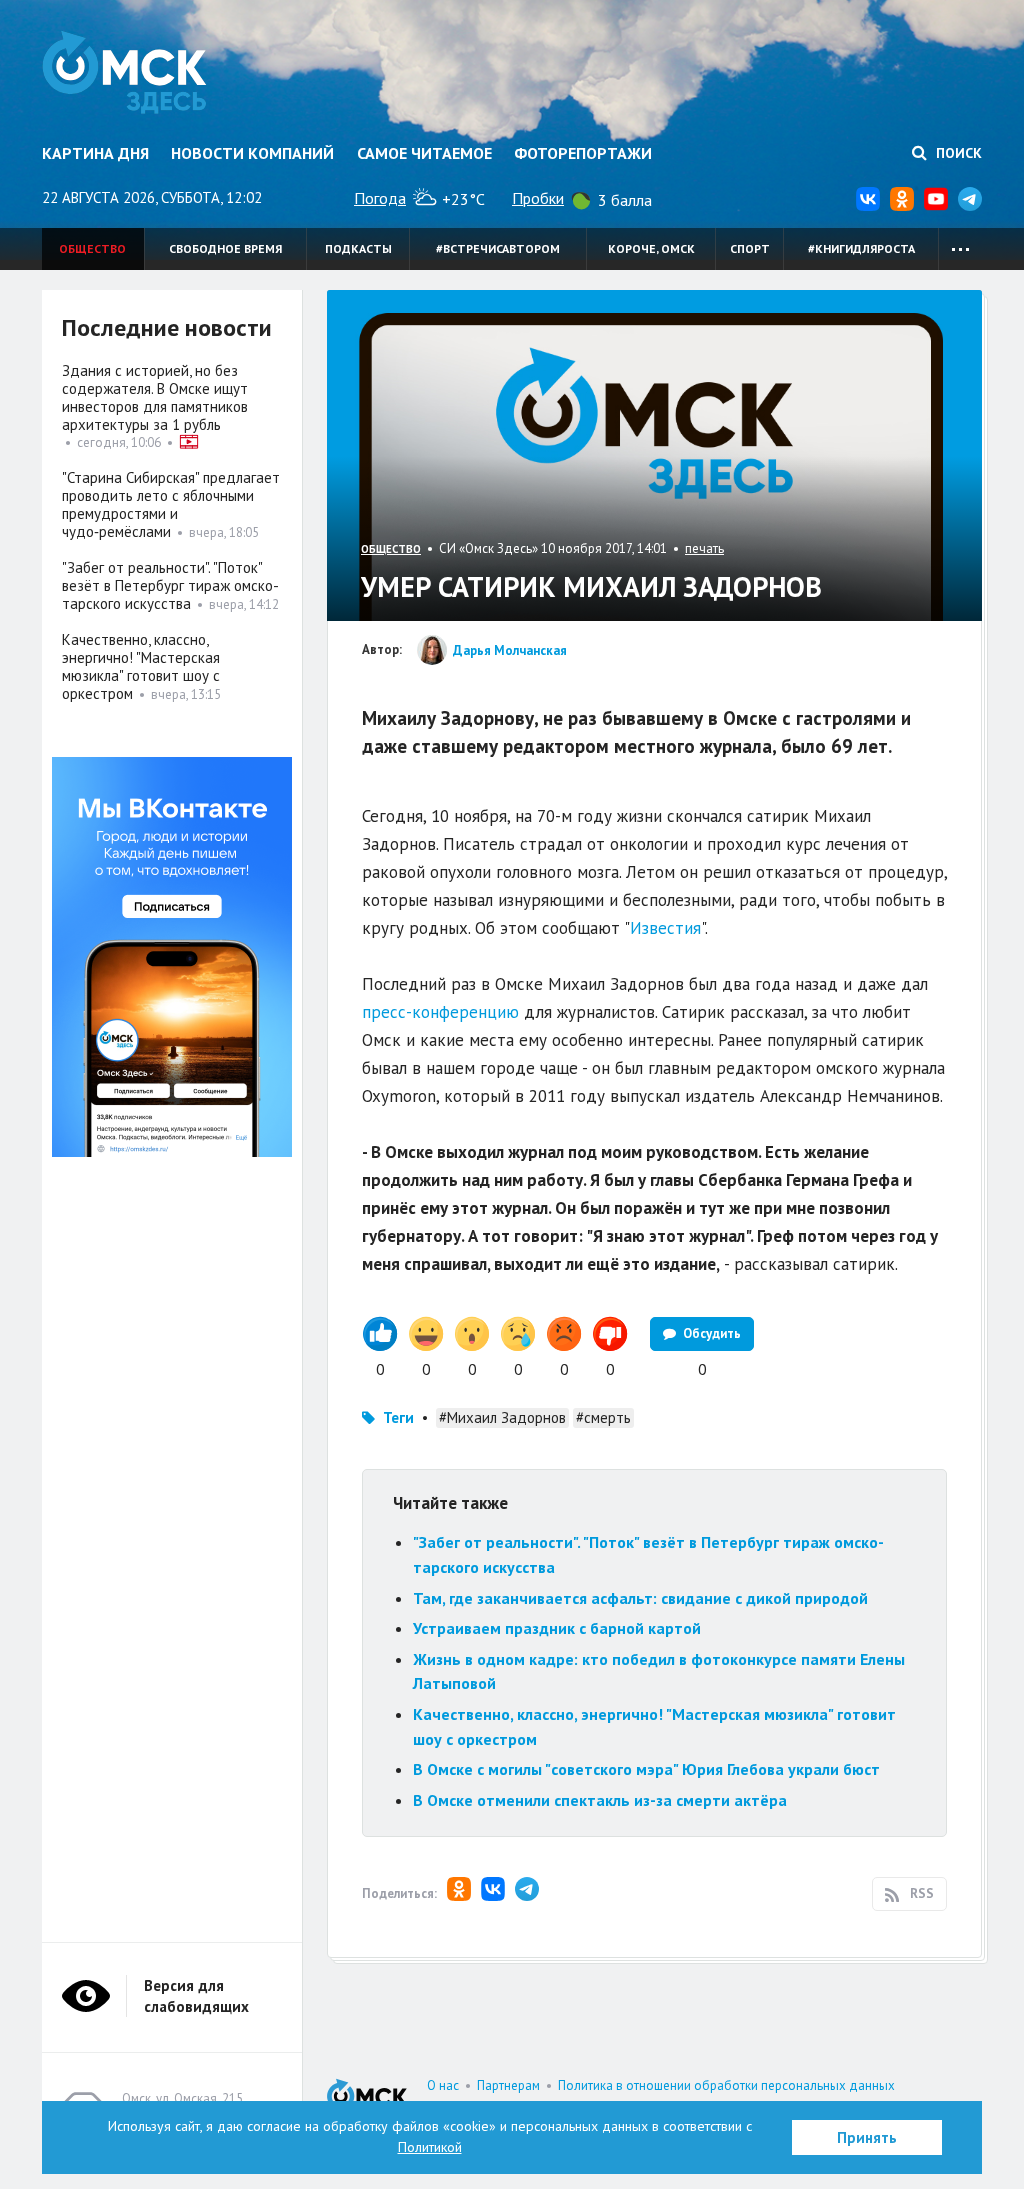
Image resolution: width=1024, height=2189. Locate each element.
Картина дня (95, 153)
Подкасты (358, 248)
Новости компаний (252, 153)
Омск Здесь (124, 72)
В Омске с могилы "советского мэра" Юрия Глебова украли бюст (646, 1769)
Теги (398, 1417)
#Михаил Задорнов (502, 1417)
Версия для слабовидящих (196, 1996)
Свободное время (225, 248)
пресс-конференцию (440, 1012)
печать (704, 548)
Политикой (430, 2147)
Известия (665, 928)
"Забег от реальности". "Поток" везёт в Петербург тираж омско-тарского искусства (170, 585)
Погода (380, 198)
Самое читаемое (424, 153)
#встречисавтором (498, 248)
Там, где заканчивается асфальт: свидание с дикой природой (640, 1598)
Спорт (750, 248)
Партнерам (508, 2085)
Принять (867, 2137)
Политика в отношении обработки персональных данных (726, 2085)
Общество (92, 248)
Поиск (957, 153)
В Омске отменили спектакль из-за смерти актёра (600, 1800)
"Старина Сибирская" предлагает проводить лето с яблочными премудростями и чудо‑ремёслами (171, 504)
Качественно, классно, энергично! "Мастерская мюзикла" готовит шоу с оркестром (141, 666)
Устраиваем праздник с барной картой (557, 1628)
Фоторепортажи (583, 153)
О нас (443, 2085)
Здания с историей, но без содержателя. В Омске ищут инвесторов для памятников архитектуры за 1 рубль (155, 397)
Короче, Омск (651, 248)
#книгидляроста (861, 248)
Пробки (538, 198)
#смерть (603, 1417)
